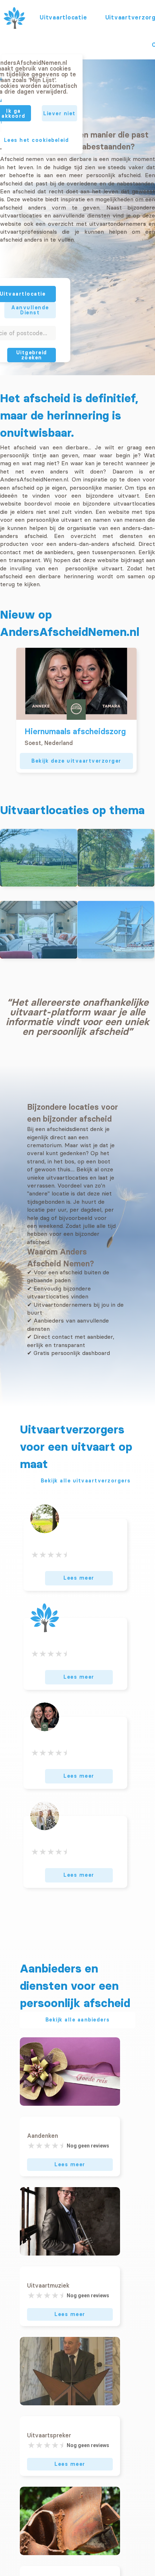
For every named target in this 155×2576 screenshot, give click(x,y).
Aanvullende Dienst (30, 310)
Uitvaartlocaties (63, 17)
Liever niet (59, 113)
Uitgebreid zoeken (32, 355)
